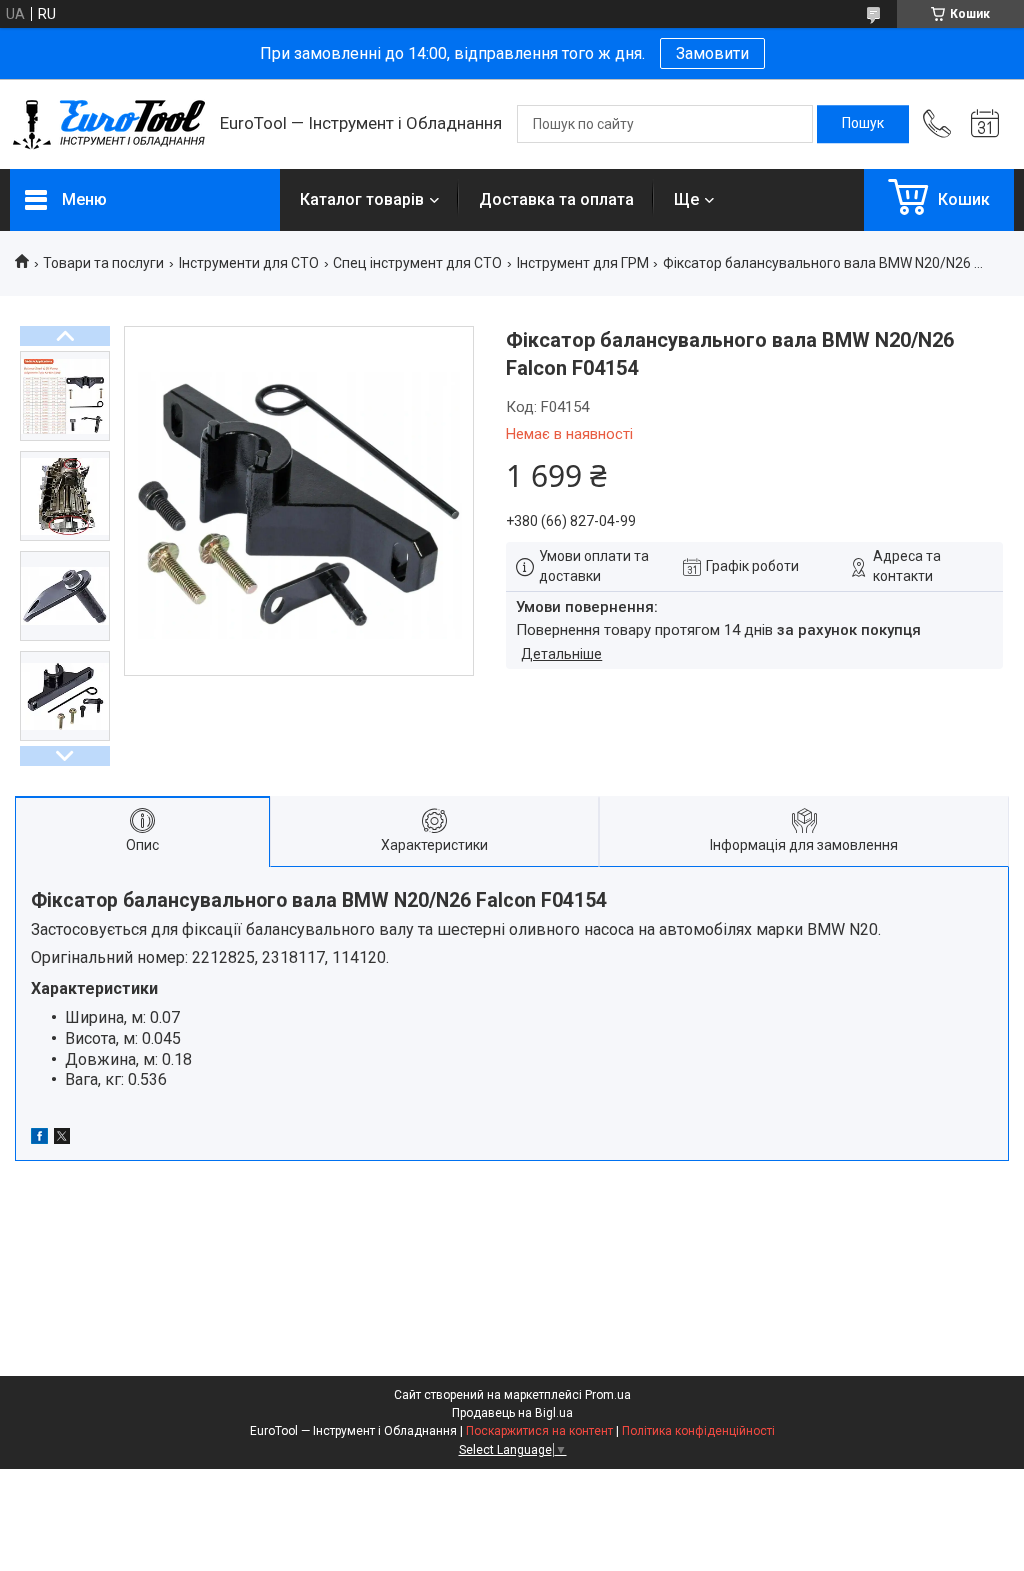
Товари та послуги (103, 263)
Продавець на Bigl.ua (512, 1413)
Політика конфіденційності (698, 1431)
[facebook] (39, 1139)
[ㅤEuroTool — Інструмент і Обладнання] (105, 124)
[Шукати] (863, 124)
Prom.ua (608, 1395)
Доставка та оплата (556, 199)
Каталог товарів (362, 199)
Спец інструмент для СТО (417, 263)
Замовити (712, 53)
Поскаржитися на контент (539, 1431)
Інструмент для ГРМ (583, 263)
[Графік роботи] (985, 124)
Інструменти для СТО (249, 263)
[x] (62, 1139)
